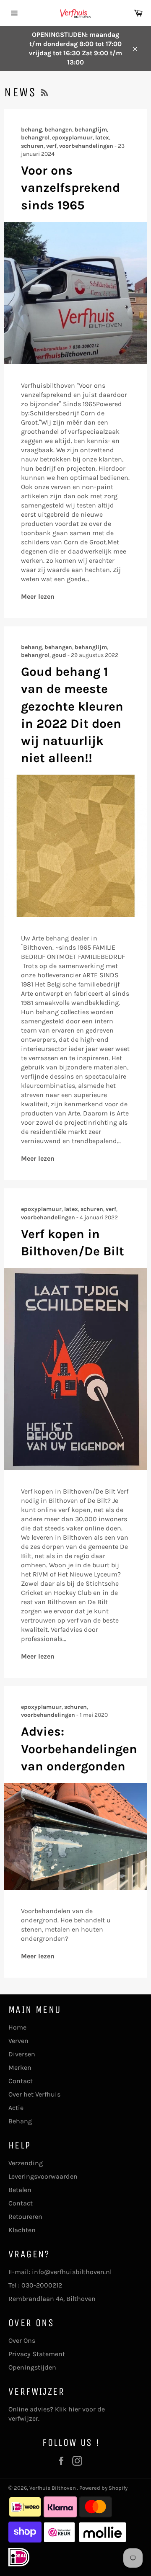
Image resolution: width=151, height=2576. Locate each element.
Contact (21, 2081)
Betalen (20, 2190)
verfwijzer (23, 2418)
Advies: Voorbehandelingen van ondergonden (79, 1749)
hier (74, 2409)
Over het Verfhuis (34, 2094)
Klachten (22, 2230)
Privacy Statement (37, 2354)
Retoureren (25, 2217)
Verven (18, 2041)
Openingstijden (32, 2367)
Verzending (26, 2163)
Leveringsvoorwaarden (43, 2176)
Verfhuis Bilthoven (53, 2488)
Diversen (22, 2054)
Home (17, 2027)
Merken (20, 2067)
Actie (16, 2108)
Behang (20, 2121)
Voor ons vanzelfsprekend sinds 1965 (70, 188)
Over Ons (22, 2340)
